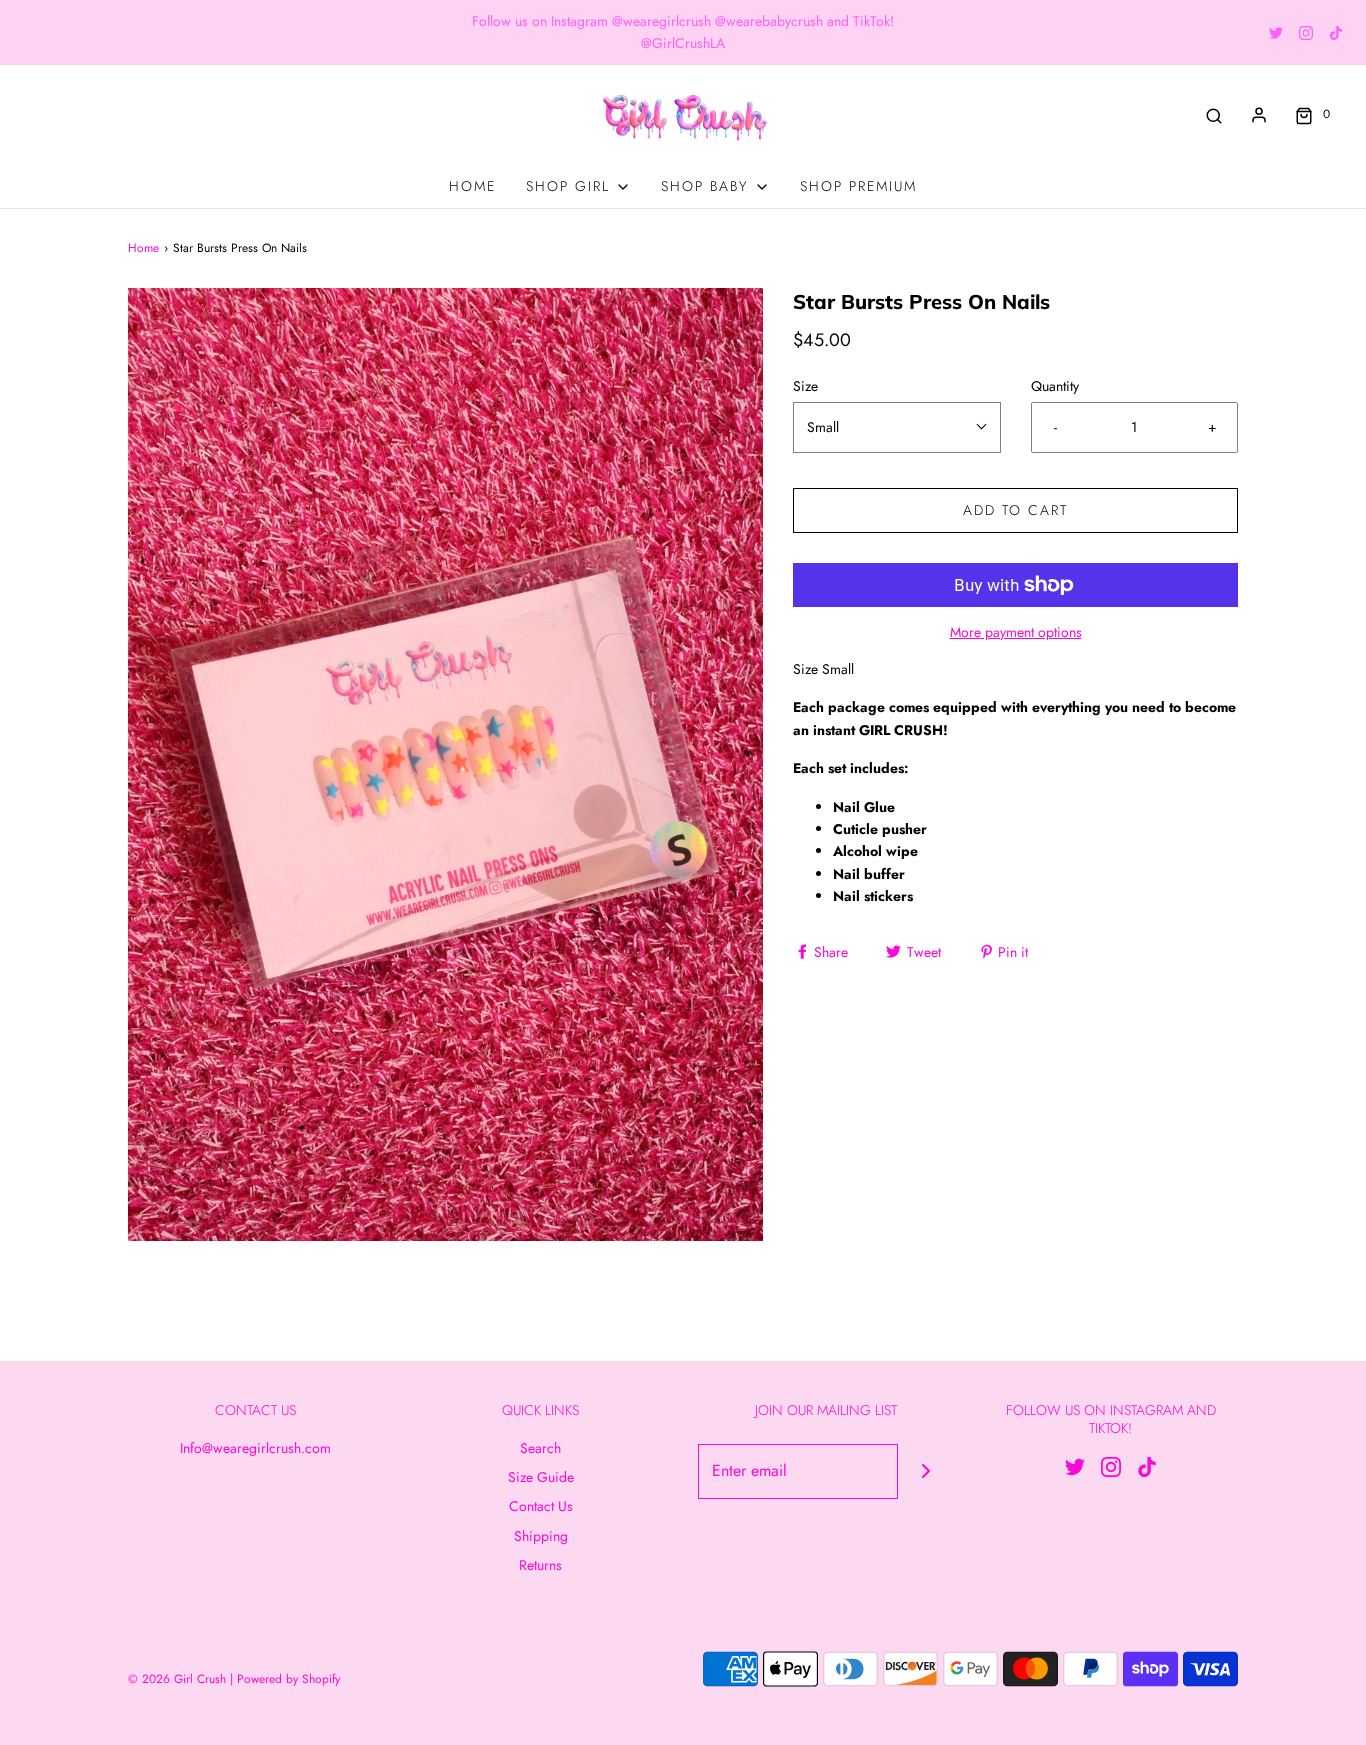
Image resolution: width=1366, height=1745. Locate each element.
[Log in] (1259, 115)
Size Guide (541, 1477)
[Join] (925, 1471)
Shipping (541, 1536)
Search (540, 1448)
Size (805, 386)
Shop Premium (858, 186)
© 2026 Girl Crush (177, 1679)
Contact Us (541, 1506)
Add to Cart (1015, 510)
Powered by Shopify (288, 1679)
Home (472, 186)
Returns (540, 1565)
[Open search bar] (1214, 114)
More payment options (1016, 632)
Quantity (1055, 386)
